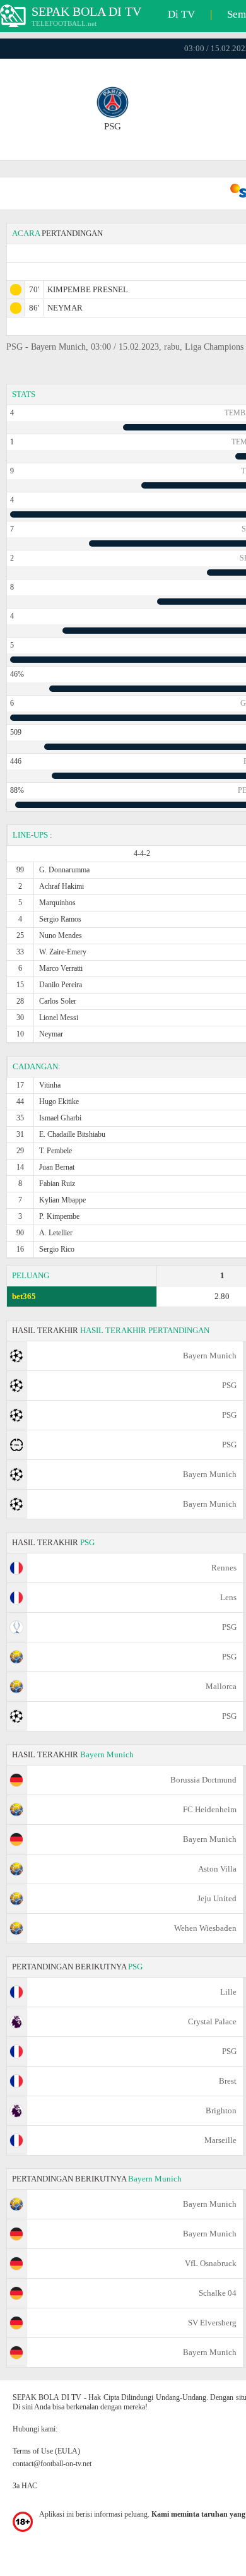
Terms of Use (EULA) (46, 2451)
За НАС (25, 2486)
